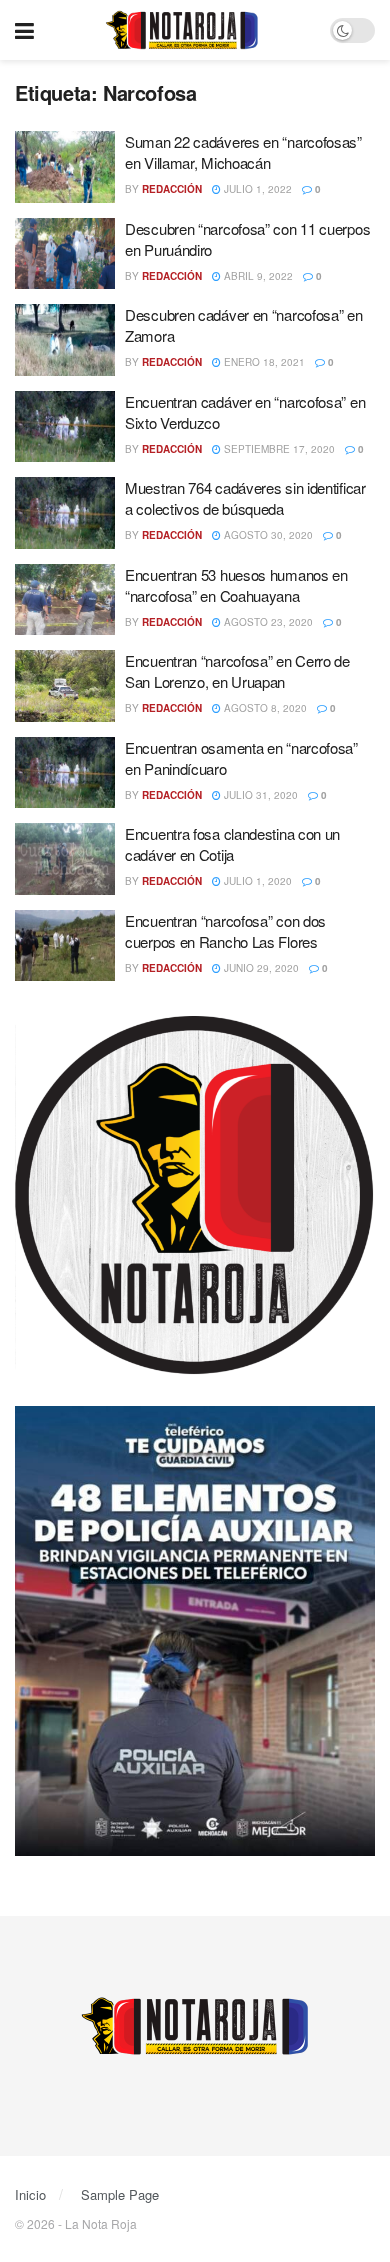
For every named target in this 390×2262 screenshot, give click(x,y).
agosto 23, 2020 (267, 622)
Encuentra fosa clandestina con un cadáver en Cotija (232, 844)
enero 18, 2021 (263, 362)
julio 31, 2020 (259, 795)
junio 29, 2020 (260, 968)
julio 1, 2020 (256, 881)
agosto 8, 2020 (264, 708)
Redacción (172, 189)
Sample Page (120, 2194)
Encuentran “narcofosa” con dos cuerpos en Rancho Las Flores (225, 931)
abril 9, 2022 (257, 276)
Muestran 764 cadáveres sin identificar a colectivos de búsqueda (245, 498)
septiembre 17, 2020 (278, 449)
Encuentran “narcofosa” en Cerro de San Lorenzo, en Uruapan (237, 671)
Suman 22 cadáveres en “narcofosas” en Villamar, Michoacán (243, 152)
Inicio (30, 2194)
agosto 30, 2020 (267, 535)
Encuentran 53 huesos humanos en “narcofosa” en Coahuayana (236, 585)
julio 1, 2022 (256, 189)
